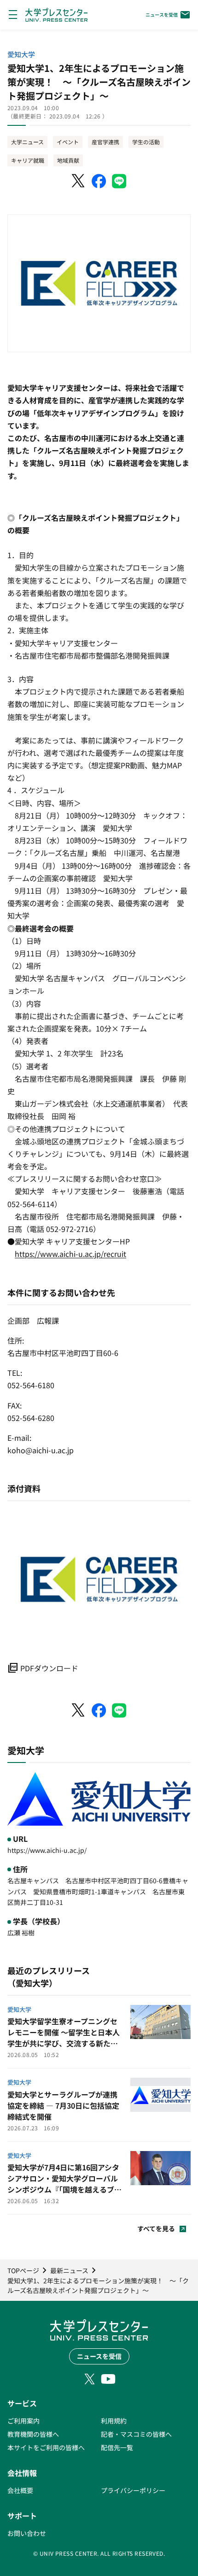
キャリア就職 (28, 160)
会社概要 (20, 2490)
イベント (68, 142)
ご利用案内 (23, 2421)
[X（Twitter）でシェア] (79, 181)
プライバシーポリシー (133, 2490)
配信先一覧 (117, 2447)
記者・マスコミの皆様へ (136, 2434)
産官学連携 (105, 142)
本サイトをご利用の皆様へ (46, 2447)
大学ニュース (27, 142)
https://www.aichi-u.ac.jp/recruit (70, 1254)
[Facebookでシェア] (99, 181)
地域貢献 (68, 160)
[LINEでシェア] (119, 181)
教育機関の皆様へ (33, 2434)
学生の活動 (146, 142)
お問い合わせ (27, 2533)
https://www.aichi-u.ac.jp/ (47, 1850)
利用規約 (114, 2421)
